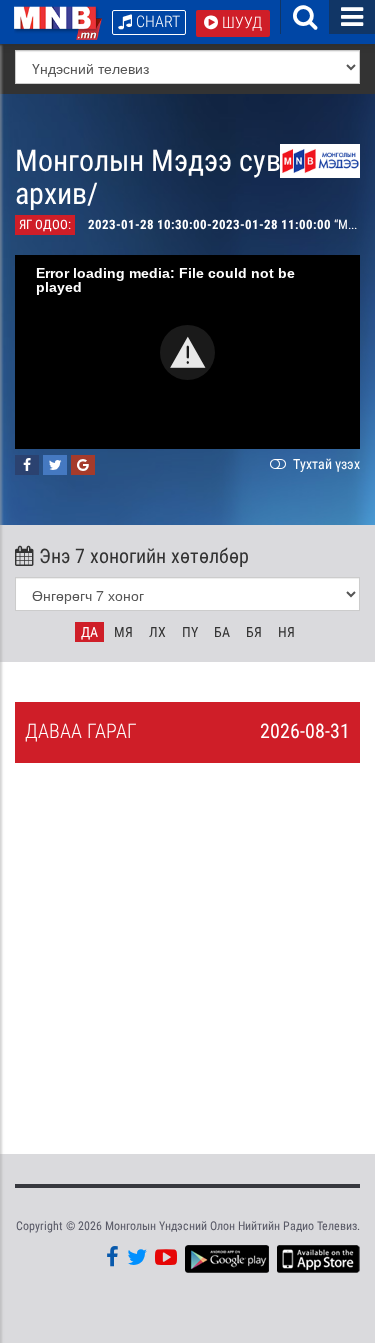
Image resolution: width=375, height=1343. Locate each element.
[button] (187, 352)
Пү (190, 632)
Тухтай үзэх (325, 464)
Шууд (240, 22)
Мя (123, 632)
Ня (286, 632)
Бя (254, 632)
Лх (157, 632)
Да (89, 632)
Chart (156, 21)
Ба (222, 632)
